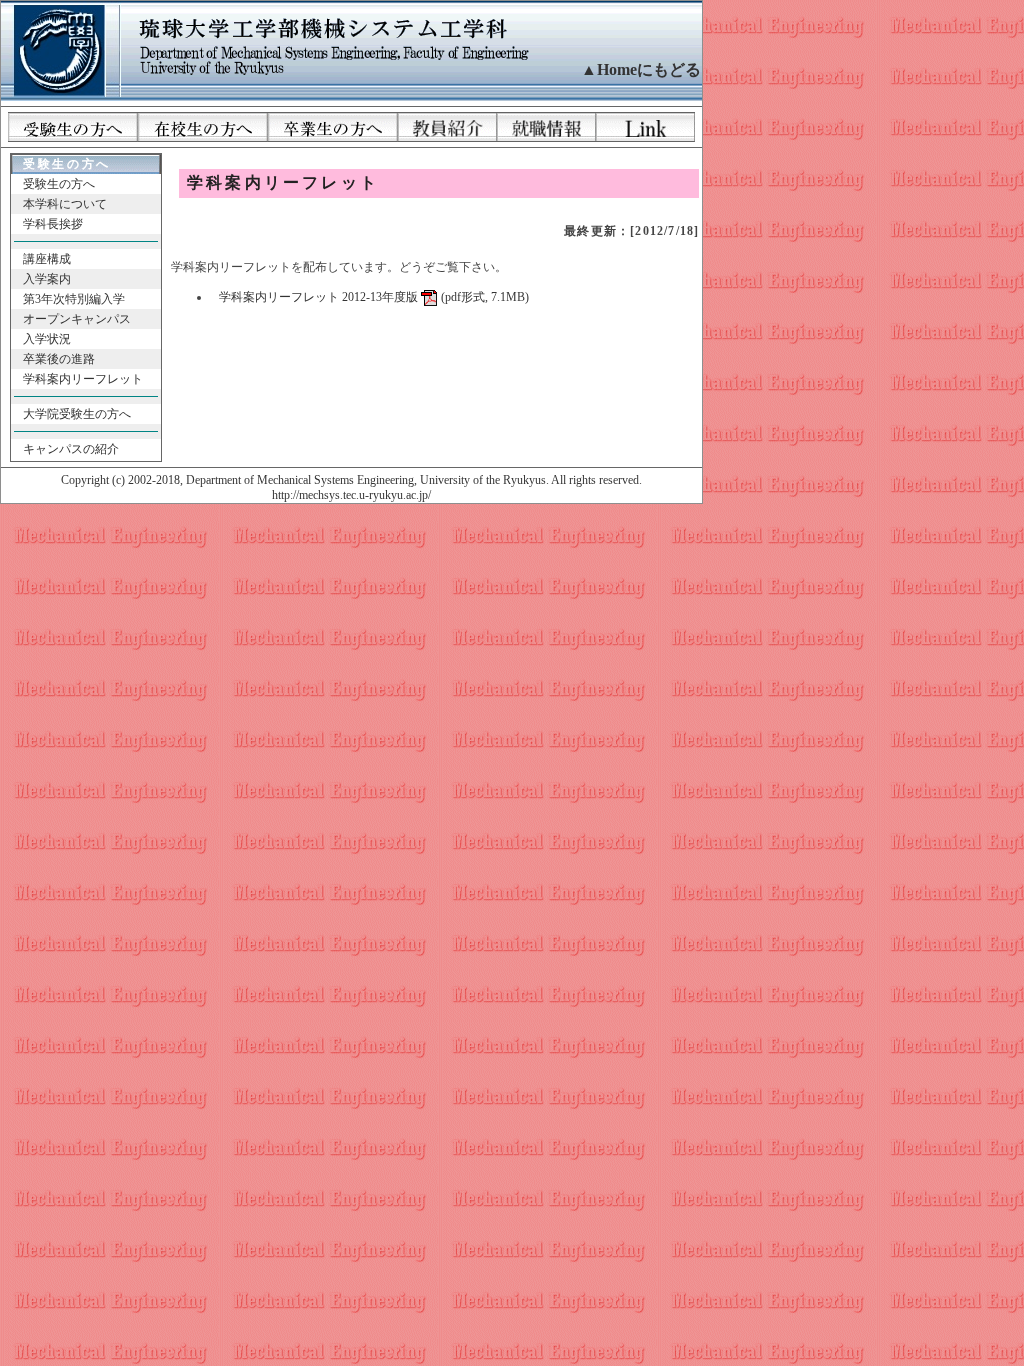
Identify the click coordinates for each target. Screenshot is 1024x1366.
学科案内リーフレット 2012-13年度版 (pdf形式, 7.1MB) (374, 297)
